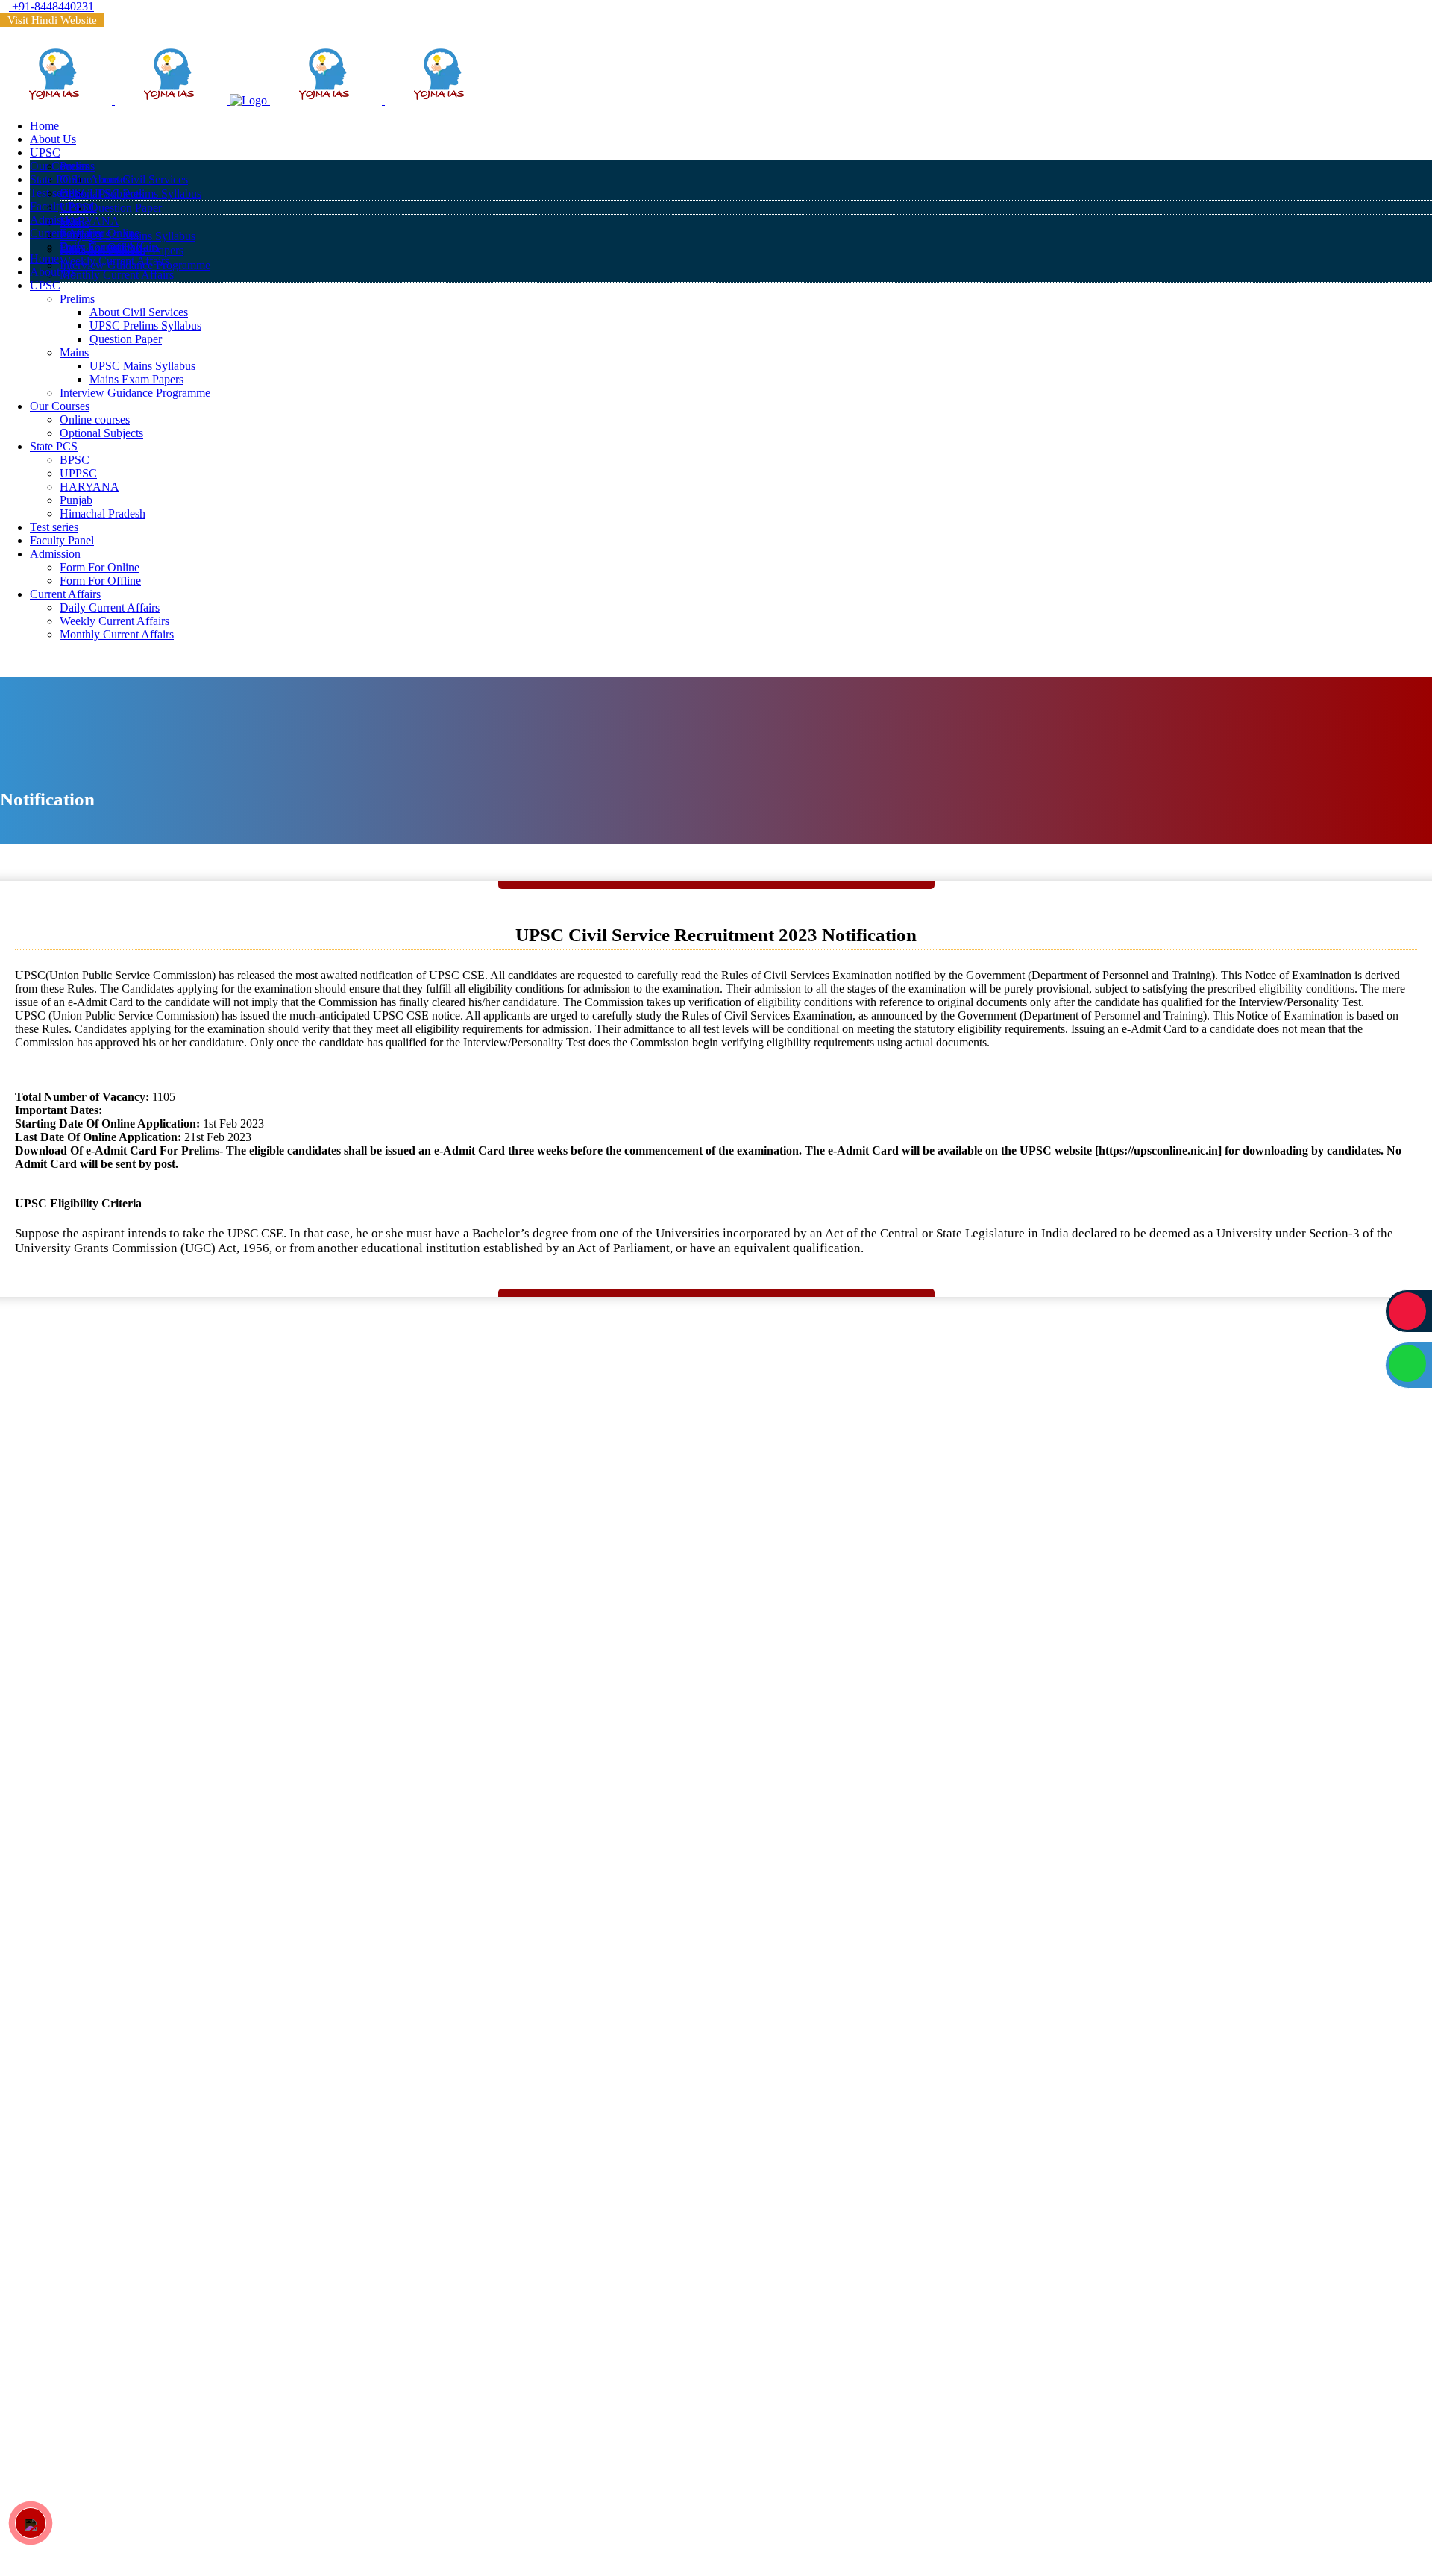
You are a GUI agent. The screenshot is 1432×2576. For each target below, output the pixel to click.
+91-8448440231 (51, 6)
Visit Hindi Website (52, 20)
